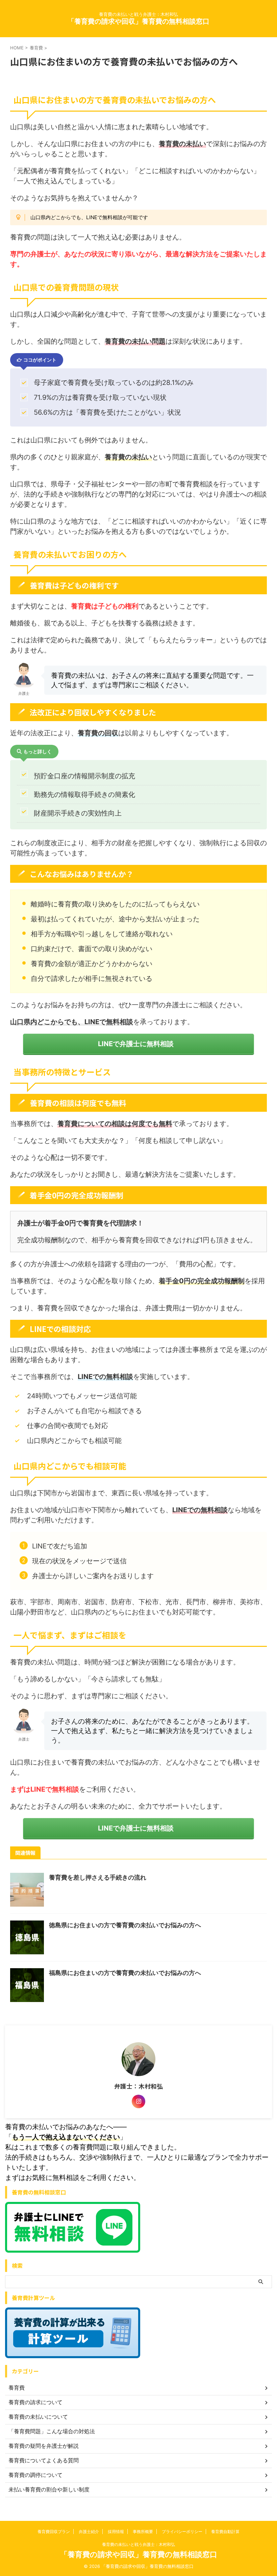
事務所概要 (143, 2532)
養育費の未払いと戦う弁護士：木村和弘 (138, 2544)
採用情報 (116, 2532)
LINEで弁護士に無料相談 (136, 1044)
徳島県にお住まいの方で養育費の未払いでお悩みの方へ (125, 1925)
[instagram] (138, 2101)
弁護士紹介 (89, 2532)
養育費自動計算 (225, 2532)
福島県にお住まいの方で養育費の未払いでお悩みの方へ (125, 1973)
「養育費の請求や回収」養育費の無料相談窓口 (138, 21)
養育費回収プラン (54, 2532)
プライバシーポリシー (182, 2532)
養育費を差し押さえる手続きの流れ (98, 1877)
